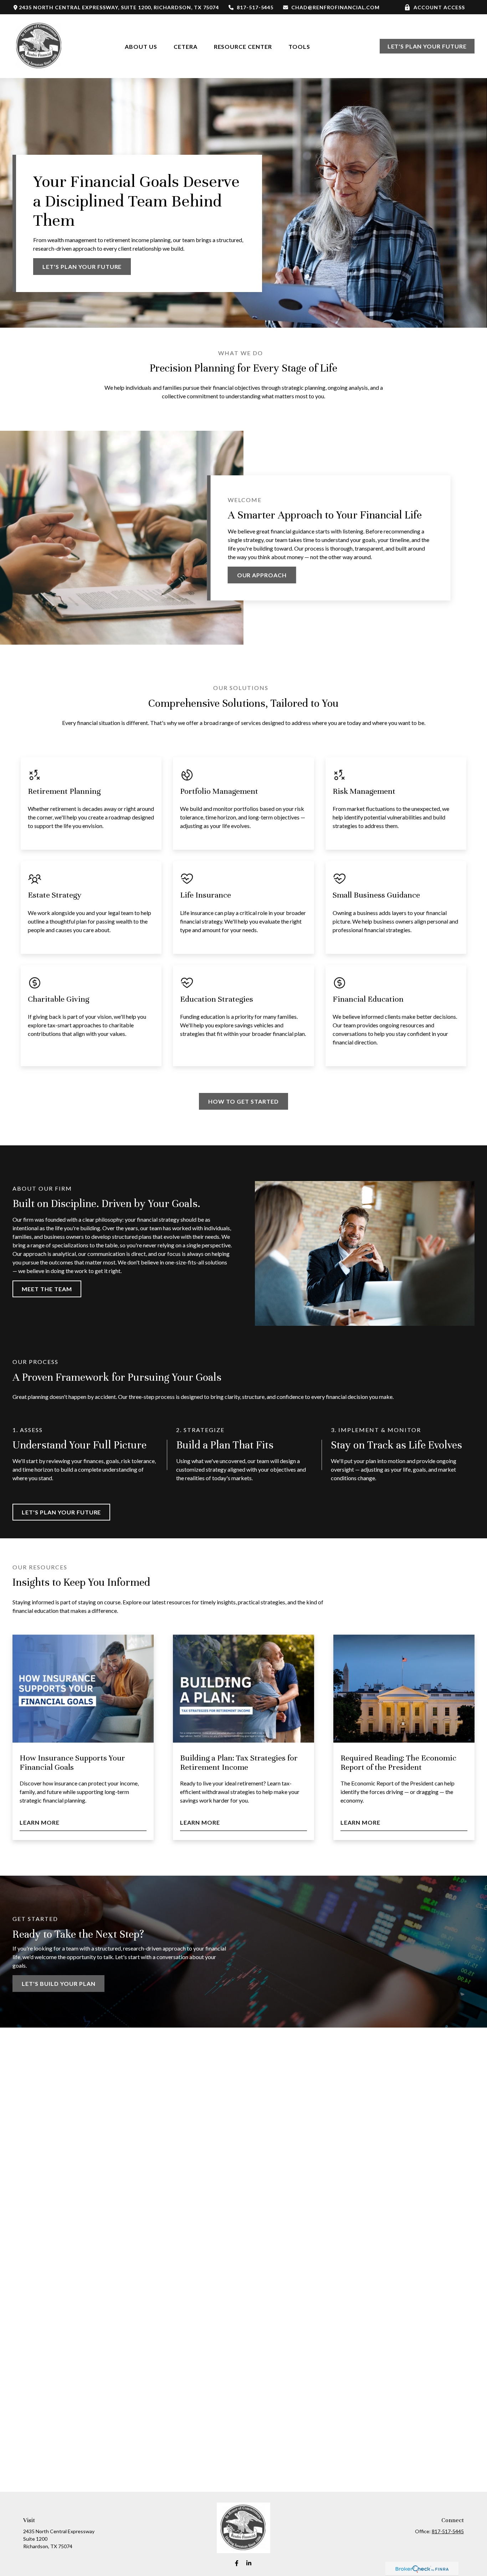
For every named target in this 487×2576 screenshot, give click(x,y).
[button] (141, 46)
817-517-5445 (255, 7)
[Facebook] (237, 2563)
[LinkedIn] (249, 2563)
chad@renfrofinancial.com (335, 7)
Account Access (439, 7)
